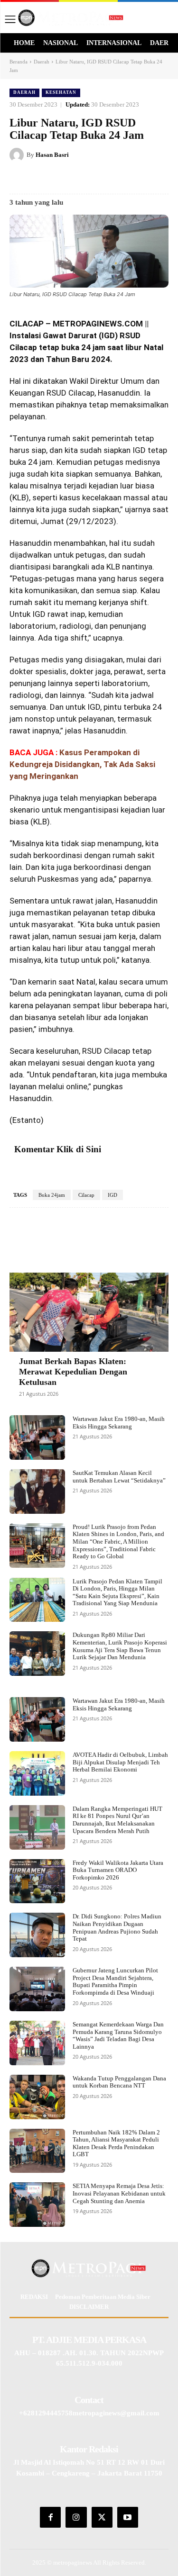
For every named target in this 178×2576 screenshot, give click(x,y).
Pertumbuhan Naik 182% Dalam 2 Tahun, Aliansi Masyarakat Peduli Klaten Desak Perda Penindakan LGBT (116, 2143)
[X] (71, 179)
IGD (112, 1195)
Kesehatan (61, 92)
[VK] (114, 179)
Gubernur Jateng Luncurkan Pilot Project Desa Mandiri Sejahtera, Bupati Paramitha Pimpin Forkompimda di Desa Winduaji (115, 1981)
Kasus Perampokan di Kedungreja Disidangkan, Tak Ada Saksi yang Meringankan (82, 764)
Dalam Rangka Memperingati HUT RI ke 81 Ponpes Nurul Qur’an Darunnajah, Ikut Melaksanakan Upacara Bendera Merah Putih (117, 1820)
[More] (137, 1236)
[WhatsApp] (136, 179)
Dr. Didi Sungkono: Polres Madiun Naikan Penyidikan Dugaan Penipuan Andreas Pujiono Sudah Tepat (117, 1927)
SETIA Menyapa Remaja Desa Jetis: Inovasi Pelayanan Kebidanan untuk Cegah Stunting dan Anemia (119, 2193)
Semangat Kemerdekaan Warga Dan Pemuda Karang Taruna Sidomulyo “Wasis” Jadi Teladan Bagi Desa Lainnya (118, 2035)
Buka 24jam (52, 1195)
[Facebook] (49, 179)
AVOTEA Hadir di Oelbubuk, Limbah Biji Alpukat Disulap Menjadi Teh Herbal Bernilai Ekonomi (120, 1762)
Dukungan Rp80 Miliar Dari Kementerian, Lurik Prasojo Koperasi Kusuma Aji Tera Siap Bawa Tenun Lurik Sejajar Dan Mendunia (120, 1646)
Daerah (42, 62)
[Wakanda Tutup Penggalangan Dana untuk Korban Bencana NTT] (37, 2097)
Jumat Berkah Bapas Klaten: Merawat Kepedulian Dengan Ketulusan (73, 1371)
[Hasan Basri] (18, 155)
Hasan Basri (52, 155)
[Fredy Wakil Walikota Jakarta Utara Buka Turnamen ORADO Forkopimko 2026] (37, 1881)
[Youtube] (128, 2517)
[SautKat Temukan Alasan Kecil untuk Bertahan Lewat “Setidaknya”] (37, 1491)
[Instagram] (76, 2517)
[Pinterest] (93, 179)
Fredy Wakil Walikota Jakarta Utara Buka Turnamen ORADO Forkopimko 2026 (118, 1870)
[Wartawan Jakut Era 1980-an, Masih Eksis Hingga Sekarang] (37, 1437)
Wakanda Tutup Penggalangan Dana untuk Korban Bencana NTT (119, 2082)
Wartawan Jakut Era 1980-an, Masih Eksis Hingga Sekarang (119, 1423)
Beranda (19, 62)
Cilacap (86, 1195)
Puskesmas (58, 879)
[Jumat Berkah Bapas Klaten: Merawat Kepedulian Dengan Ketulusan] (89, 1312)
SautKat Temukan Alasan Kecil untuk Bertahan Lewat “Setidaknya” (119, 1477)
